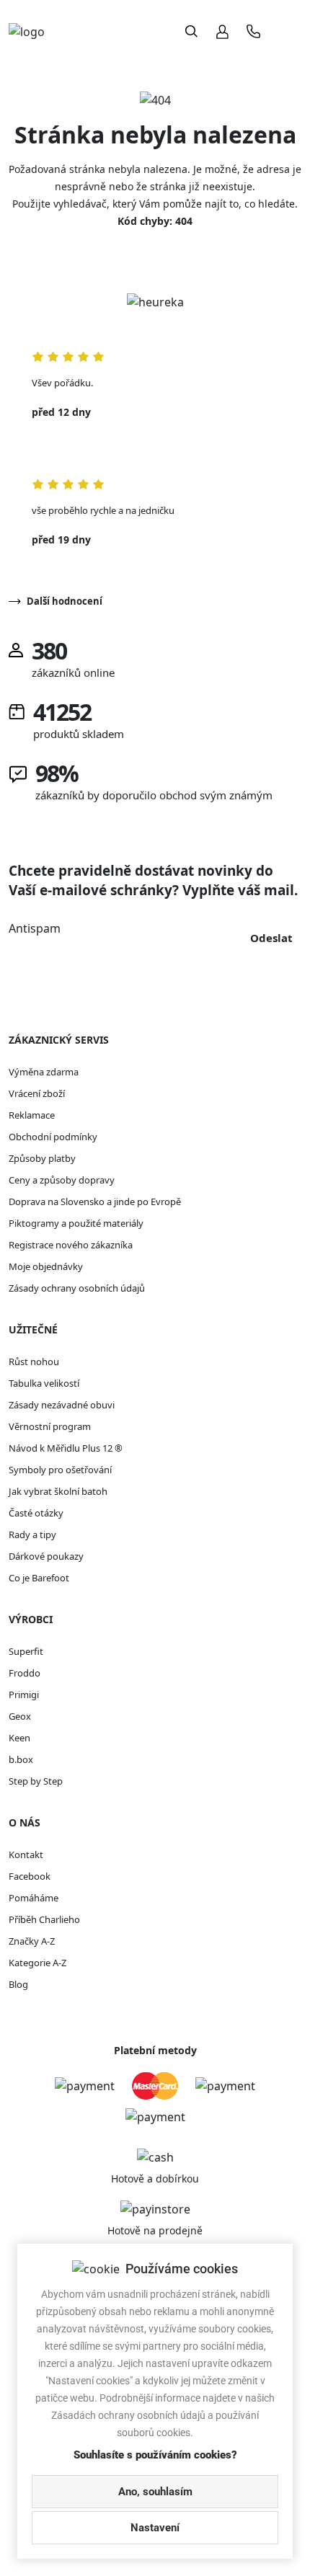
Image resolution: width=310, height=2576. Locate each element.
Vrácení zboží (37, 1093)
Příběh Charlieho (44, 1919)
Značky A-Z (32, 1941)
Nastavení (155, 2528)
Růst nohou (34, 1362)
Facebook (30, 1876)
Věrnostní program (50, 1426)
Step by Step (36, 1781)
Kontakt (26, 1855)
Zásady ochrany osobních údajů (77, 1288)
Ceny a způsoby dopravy (62, 1180)
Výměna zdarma (44, 1072)
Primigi (24, 1695)
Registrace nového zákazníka (71, 1245)
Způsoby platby (42, 1158)
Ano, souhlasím (155, 2492)
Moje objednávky (46, 1266)
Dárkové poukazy (46, 1556)
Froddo (25, 1673)
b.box (21, 1759)
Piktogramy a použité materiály (76, 1223)
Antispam (35, 928)
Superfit (26, 1651)
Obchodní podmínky (53, 1137)
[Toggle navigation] (287, 31)
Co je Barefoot (39, 1578)
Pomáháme (34, 1898)
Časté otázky (36, 1513)
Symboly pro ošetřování (60, 1470)
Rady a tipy (32, 1535)
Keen (19, 1738)
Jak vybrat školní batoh (58, 1491)
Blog (18, 1984)
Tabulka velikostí (44, 1383)
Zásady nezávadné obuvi (62, 1405)
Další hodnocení (65, 601)
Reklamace (32, 1115)
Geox (20, 1716)
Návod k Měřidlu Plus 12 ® (66, 1448)
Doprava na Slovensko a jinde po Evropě (95, 1202)
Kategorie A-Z (37, 1963)
